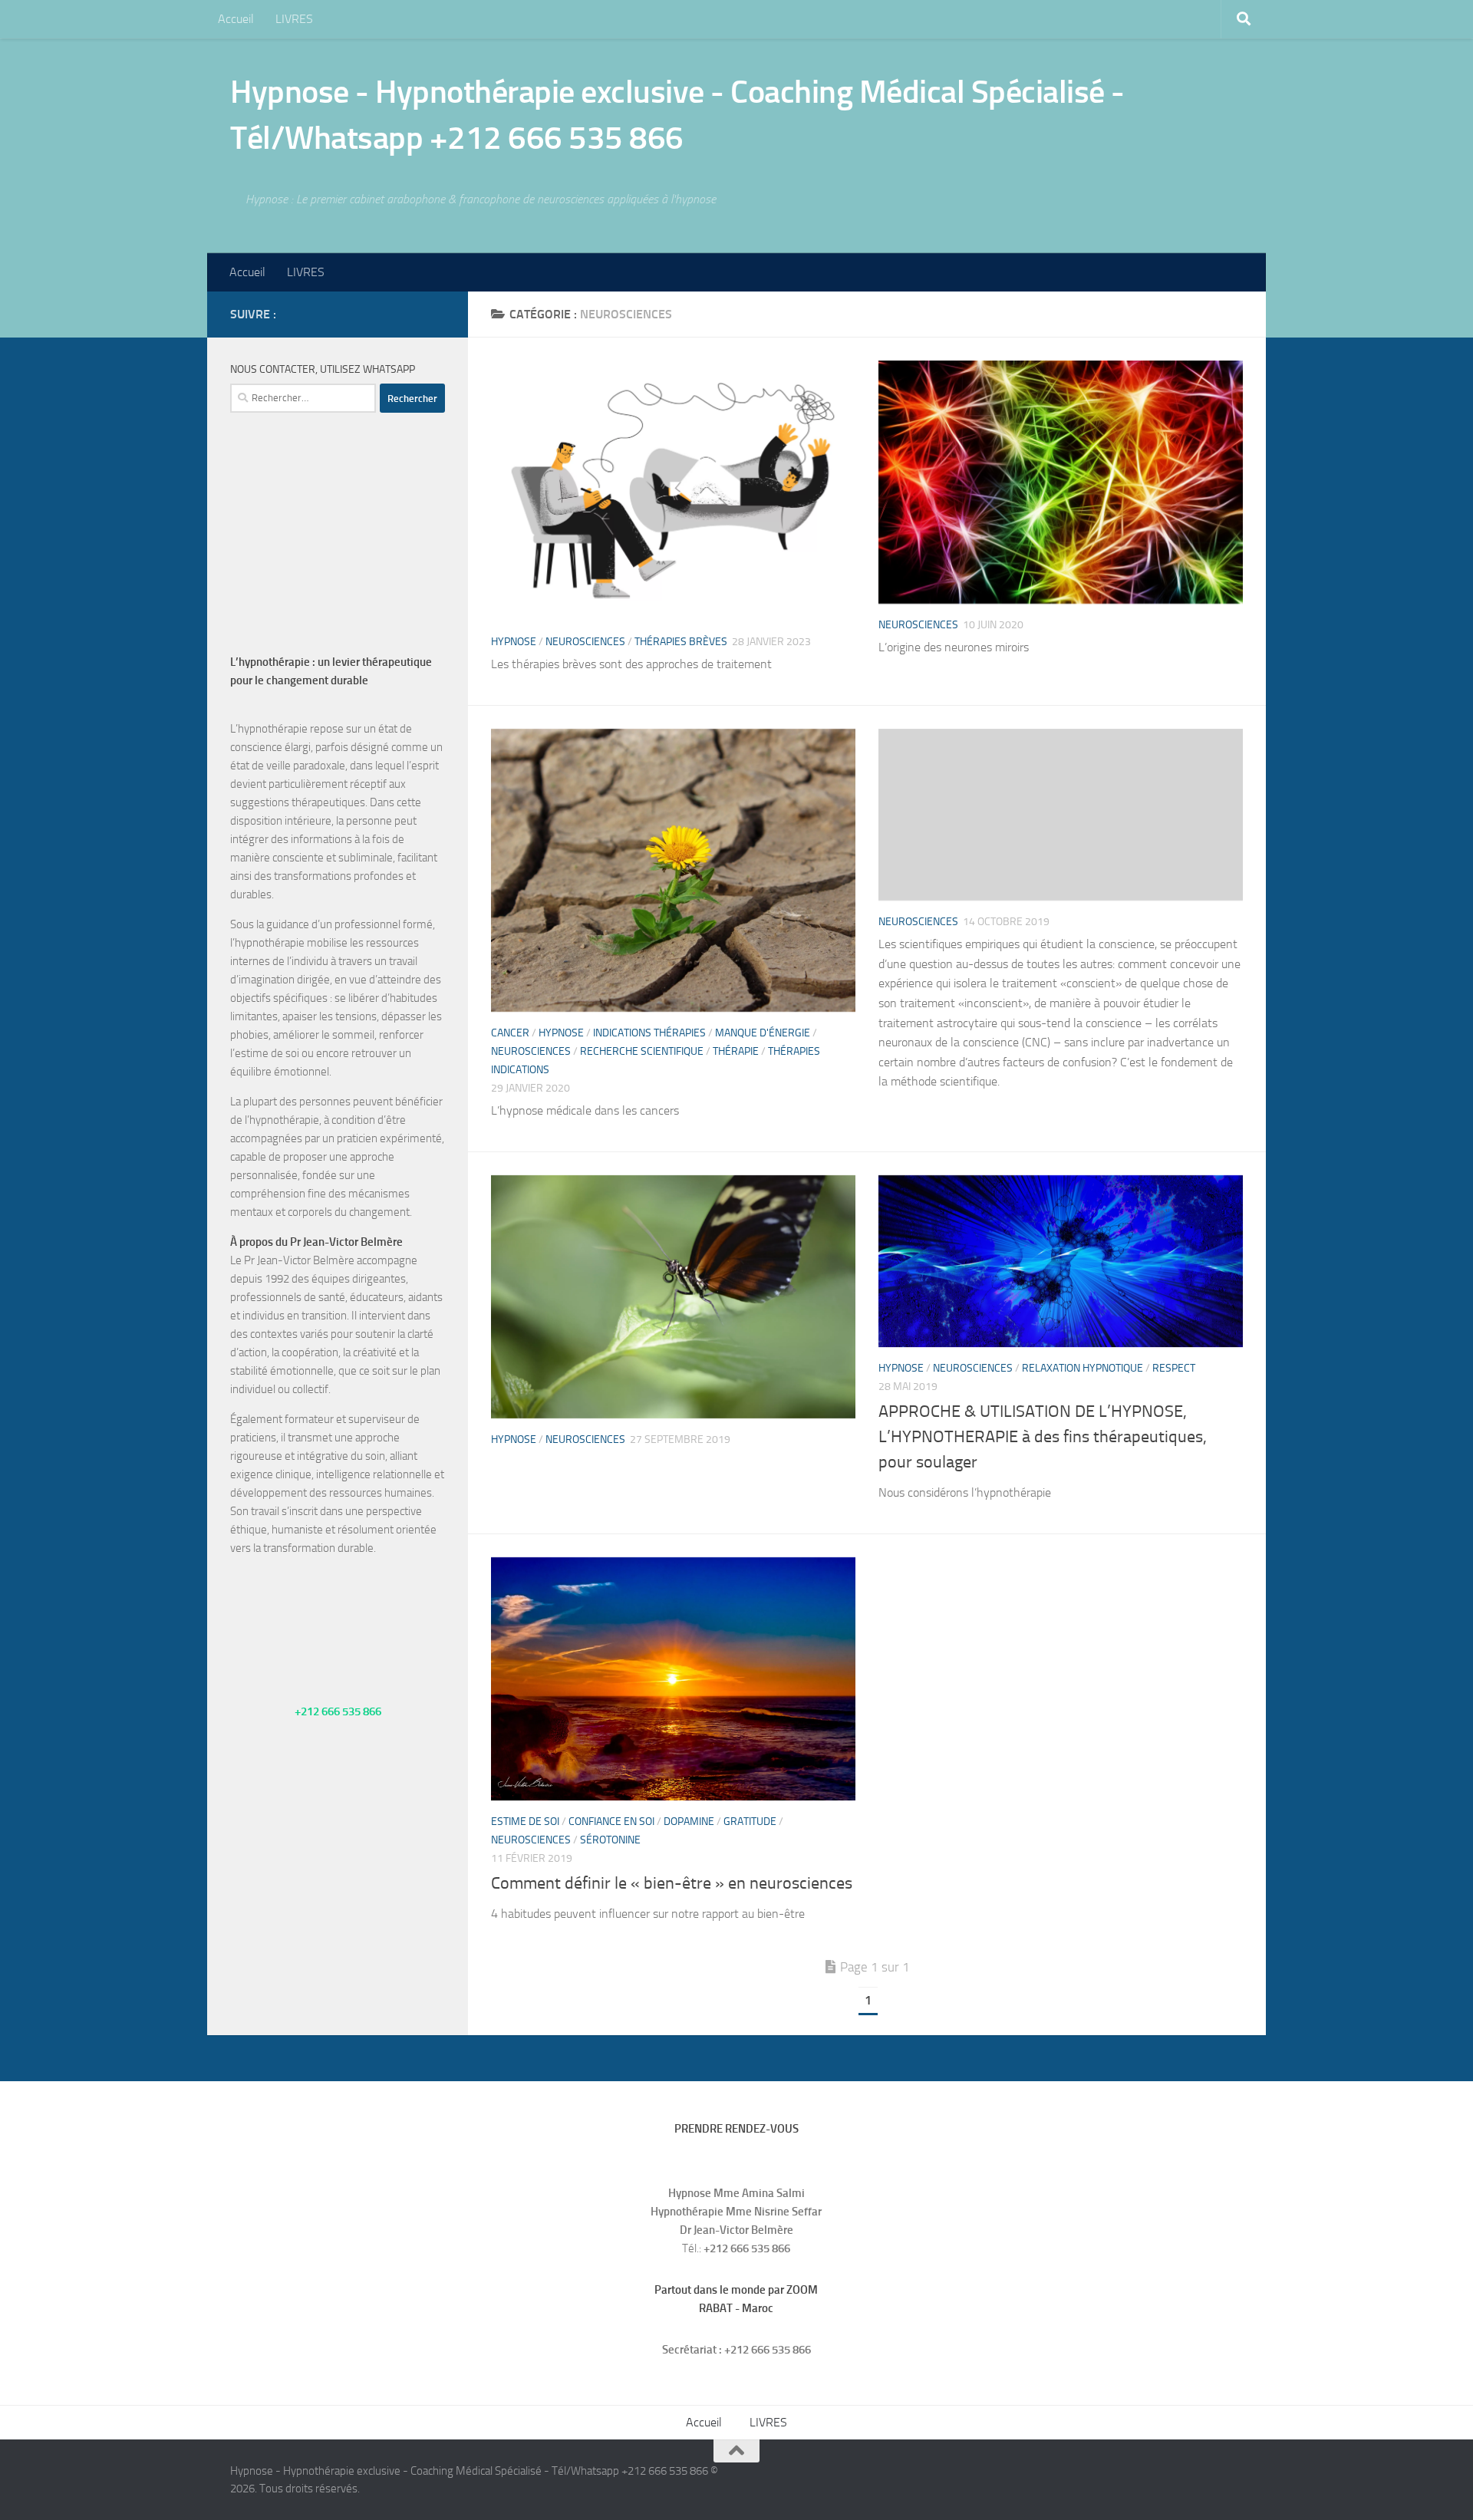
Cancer (510, 1033)
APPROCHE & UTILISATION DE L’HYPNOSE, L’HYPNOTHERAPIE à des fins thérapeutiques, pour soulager (1043, 1437)
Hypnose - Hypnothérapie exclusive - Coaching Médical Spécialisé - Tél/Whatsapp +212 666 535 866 (677, 115)
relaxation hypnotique (1083, 1368)
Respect (1174, 1368)
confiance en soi (611, 1822)
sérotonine (610, 1840)
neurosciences (585, 642)
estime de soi (525, 1822)
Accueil (236, 19)
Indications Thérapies (649, 1033)
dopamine (689, 1822)
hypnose (514, 642)
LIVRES (294, 19)
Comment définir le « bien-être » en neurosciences (672, 1883)
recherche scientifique (642, 1051)
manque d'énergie (763, 1033)
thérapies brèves (681, 642)
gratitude (750, 1822)
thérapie (736, 1051)
